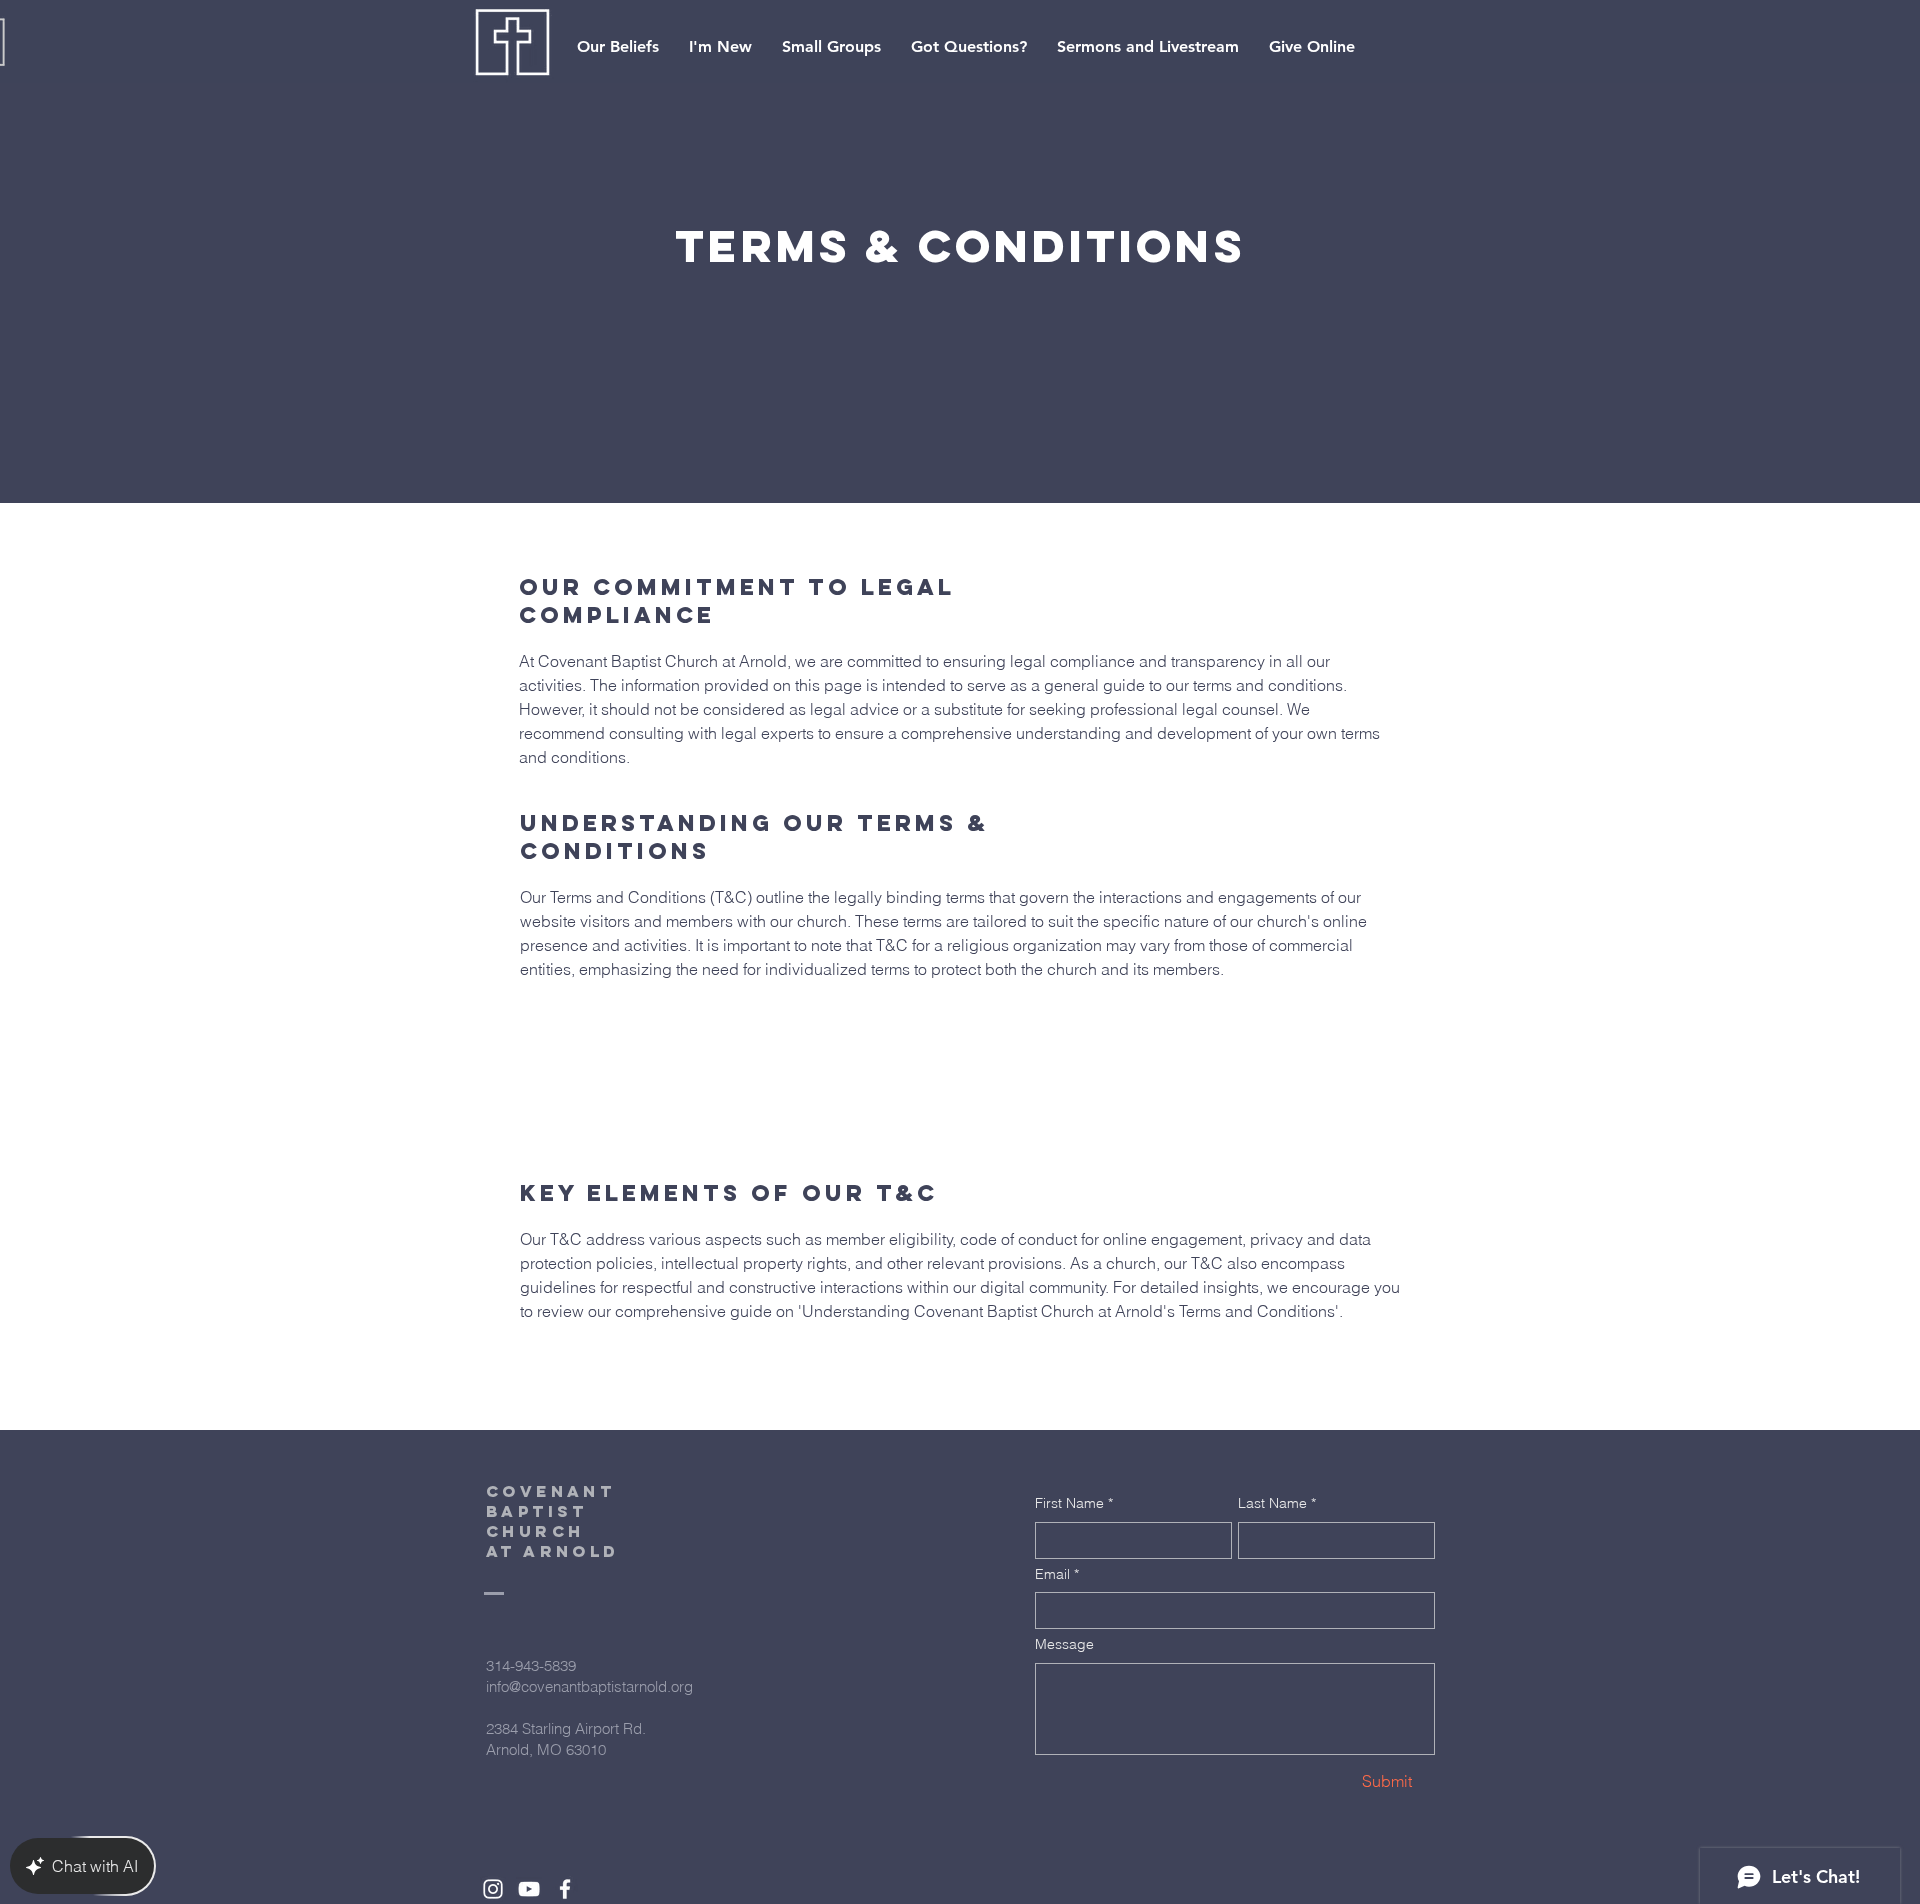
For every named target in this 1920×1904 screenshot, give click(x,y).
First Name (1074, 1503)
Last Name (1277, 1503)
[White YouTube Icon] (529, 1889)
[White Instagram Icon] (493, 1889)
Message (1064, 1644)
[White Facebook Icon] (565, 1889)
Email (1057, 1574)
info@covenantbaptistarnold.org (589, 1686)
